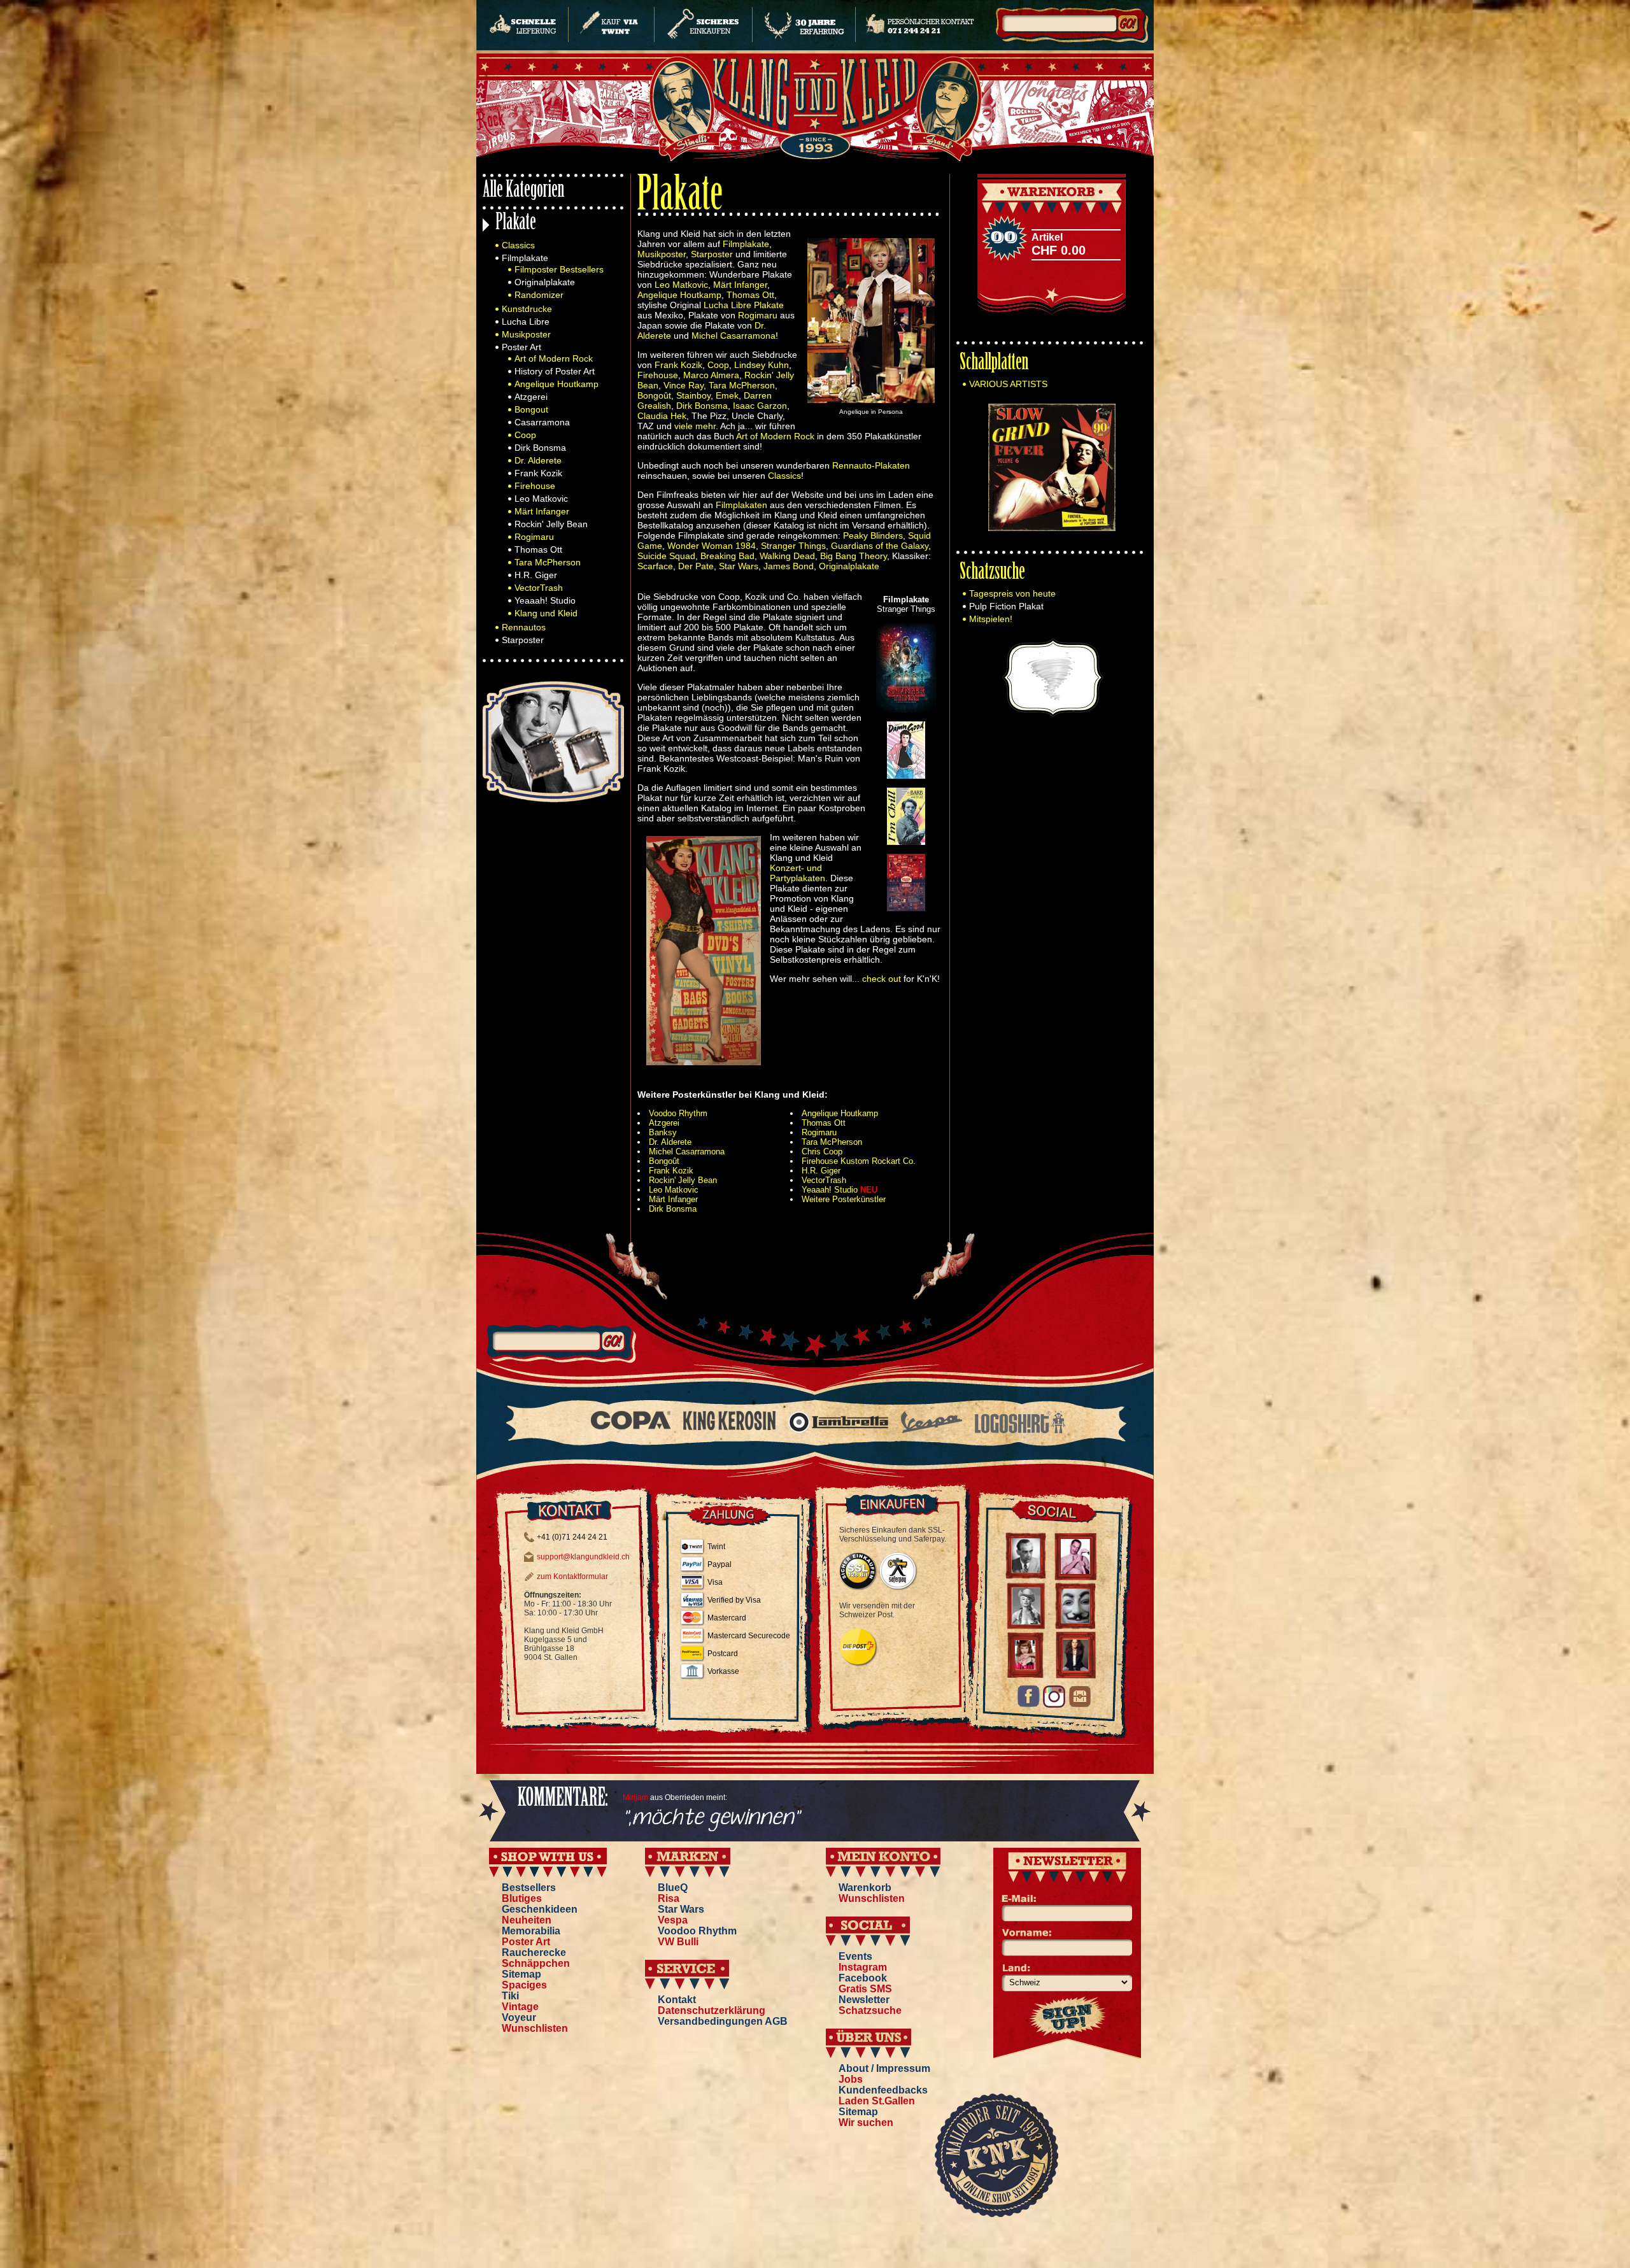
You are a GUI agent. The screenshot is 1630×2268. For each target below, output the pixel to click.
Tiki (510, 1996)
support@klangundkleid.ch (583, 1557)
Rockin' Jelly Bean (551, 524)
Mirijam (635, 1797)
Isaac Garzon (760, 406)
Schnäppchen (536, 1963)
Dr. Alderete (538, 460)
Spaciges (524, 1985)
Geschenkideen (540, 1909)
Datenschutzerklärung (712, 2010)
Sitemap (521, 1974)
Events (855, 1956)
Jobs (851, 2079)
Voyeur (519, 2017)
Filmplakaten (741, 505)
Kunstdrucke (527, 309)
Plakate (516, 224)
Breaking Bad (727, 556)
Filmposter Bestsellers (559, 269)
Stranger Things (793, 546)
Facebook (863, 1978)
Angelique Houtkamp (556, 384)
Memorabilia (531, 1931)
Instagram (863, 1967)
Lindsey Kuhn (762, 365)
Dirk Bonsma (540, 448)
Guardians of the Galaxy (880, 546)
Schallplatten (994, 364)
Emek (727, 395)
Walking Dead (787, 556)
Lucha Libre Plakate (744, 305)
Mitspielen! (991, 619)
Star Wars (739, 566)
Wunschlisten (535, 2028)
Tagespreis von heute (1012, 593)
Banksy (663, 1132)
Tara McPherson (548, 562)
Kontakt (677, 2000)
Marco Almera (711, 375)
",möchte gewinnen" (711, 1818)
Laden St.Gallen (877, 2101)
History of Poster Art (555, 371)
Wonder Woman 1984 (712, 546)
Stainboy (693, 395)
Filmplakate (525, 258)
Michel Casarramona (733, 336)
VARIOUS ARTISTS (1008, 384)
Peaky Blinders (873, 535)
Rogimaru (534, 537)
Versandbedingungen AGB (723, 2021)
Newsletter (864, 2000)
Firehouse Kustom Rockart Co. (859, 1161)
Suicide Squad (666, 556)
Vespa (673, 1920)
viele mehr (695, 426)
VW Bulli (678, 1942)
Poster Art (521, 347)
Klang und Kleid (546, 613)
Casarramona (542, 422)
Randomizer (539, 295)
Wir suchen (866, 2123)
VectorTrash (539, 588)
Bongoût (654, 395)
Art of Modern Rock (554, 358)
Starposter (523, 640)
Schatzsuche (992, 573)
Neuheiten (527, 1920)
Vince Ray (684, 385)
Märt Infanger (542, 511)
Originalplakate (545, 282)
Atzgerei (531, 397)
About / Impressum (884, 2068)
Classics (518, 245)
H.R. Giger (536, 575)
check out (882, 979)
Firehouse (535, 486)
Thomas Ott (538, 549)
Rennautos (524, 627)
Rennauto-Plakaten (871, 465)
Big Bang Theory (854, 556)
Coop (525, 435)
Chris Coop (822, 1152)
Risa (669, 1898)
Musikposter (526, 334)
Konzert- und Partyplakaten (797, 873)
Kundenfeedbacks (883, 2090)
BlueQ (673, 1888)
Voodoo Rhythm (678, 1113)
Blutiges (522, 1898)
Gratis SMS (865, 1989)
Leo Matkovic (541, 499)
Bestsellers (529, 1888)
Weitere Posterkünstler (844, 1199)
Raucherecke (534, 1953)
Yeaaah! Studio (545, 600)
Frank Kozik (538, 473)
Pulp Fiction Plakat (1006, 606)
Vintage (520, 2007)
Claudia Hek (662, 416)
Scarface (655, 566)
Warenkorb (865, 1888)
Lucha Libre (526, 322)
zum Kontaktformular (572, 1577)
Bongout (531, 409)
